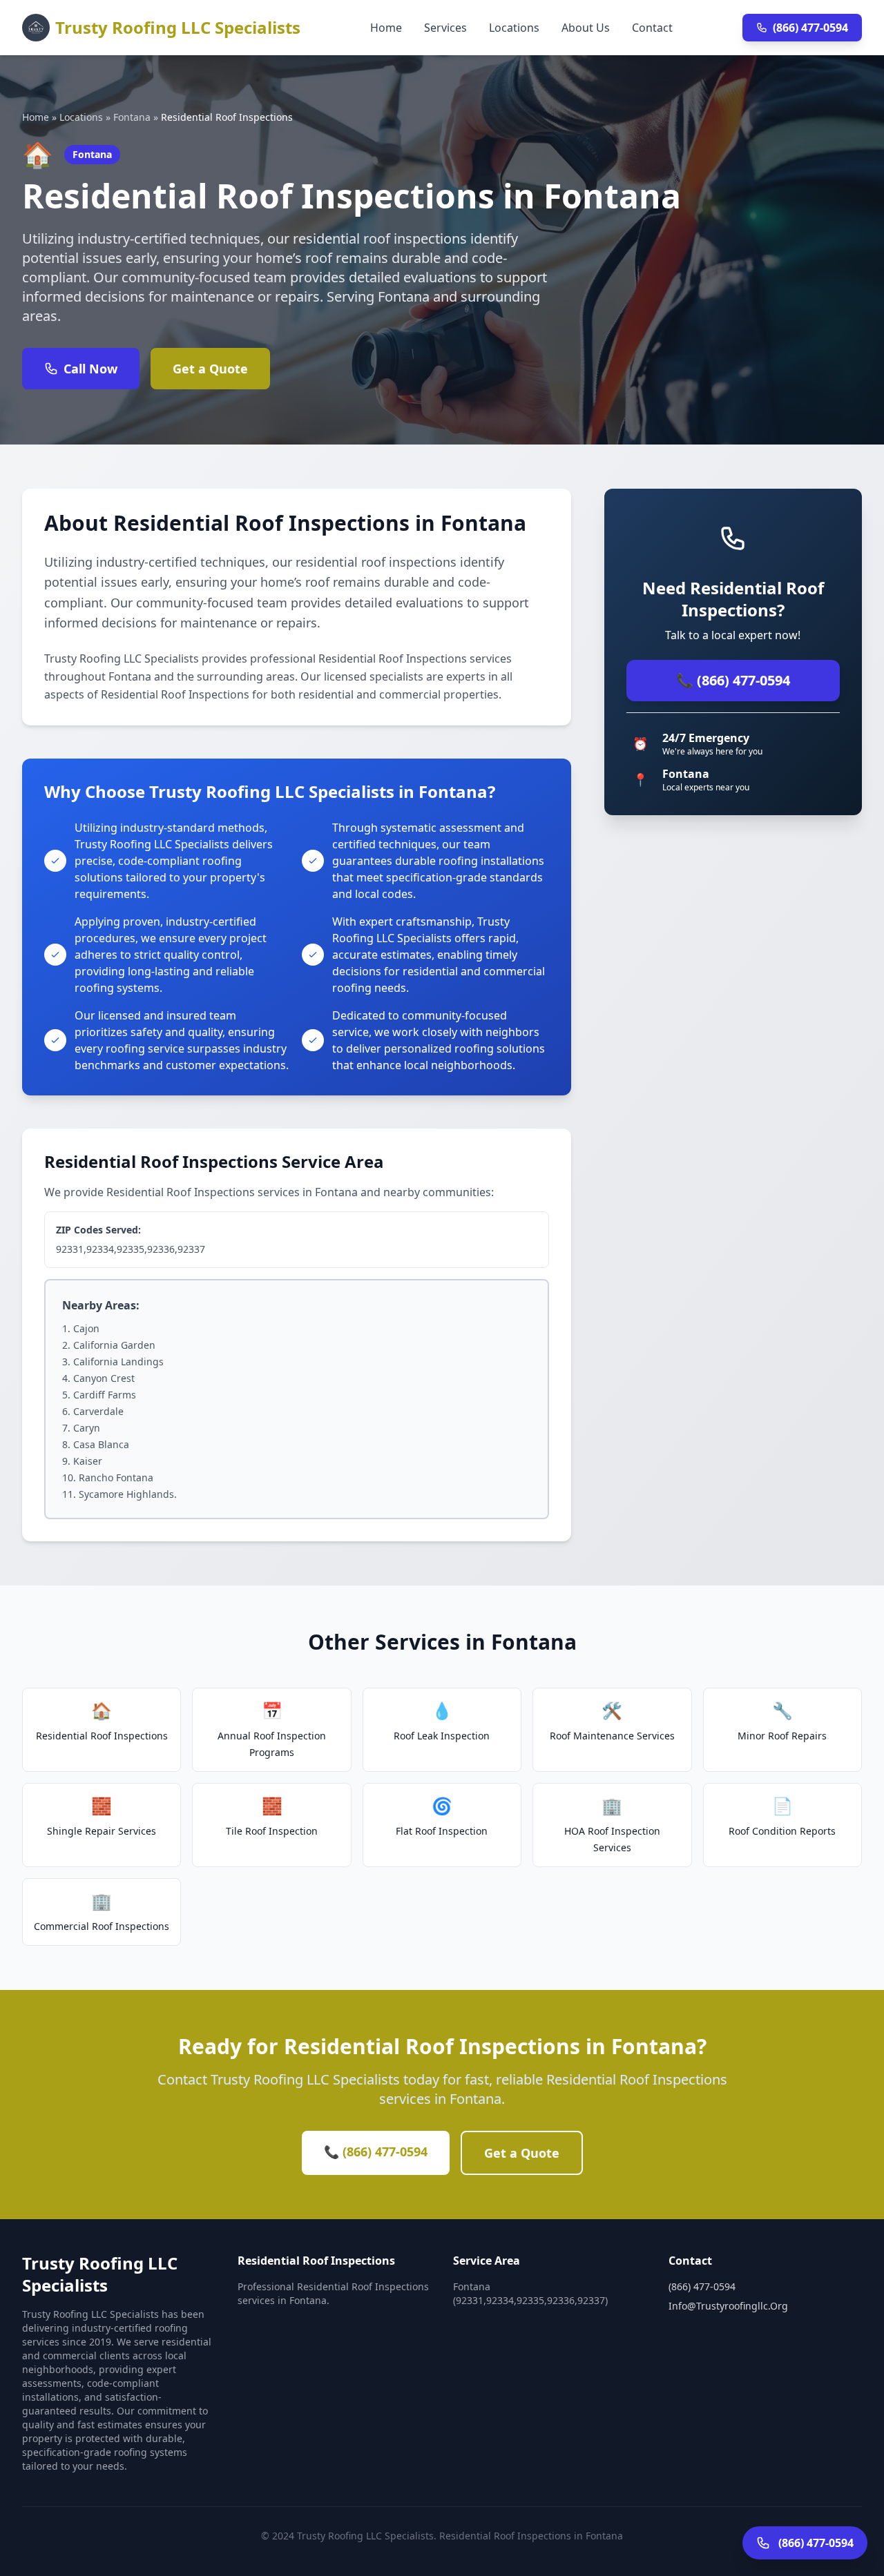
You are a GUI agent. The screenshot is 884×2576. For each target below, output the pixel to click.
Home (386, 28)
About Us (586, 28)
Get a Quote (210, 369)
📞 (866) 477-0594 (733, 680)
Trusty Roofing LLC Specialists (178, 27)
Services (445, 28)
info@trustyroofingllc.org (728, 2306)
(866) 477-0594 (810, 28)
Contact (652, 28)
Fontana (132, 117)
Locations (514, 28)
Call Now (90, 369)
